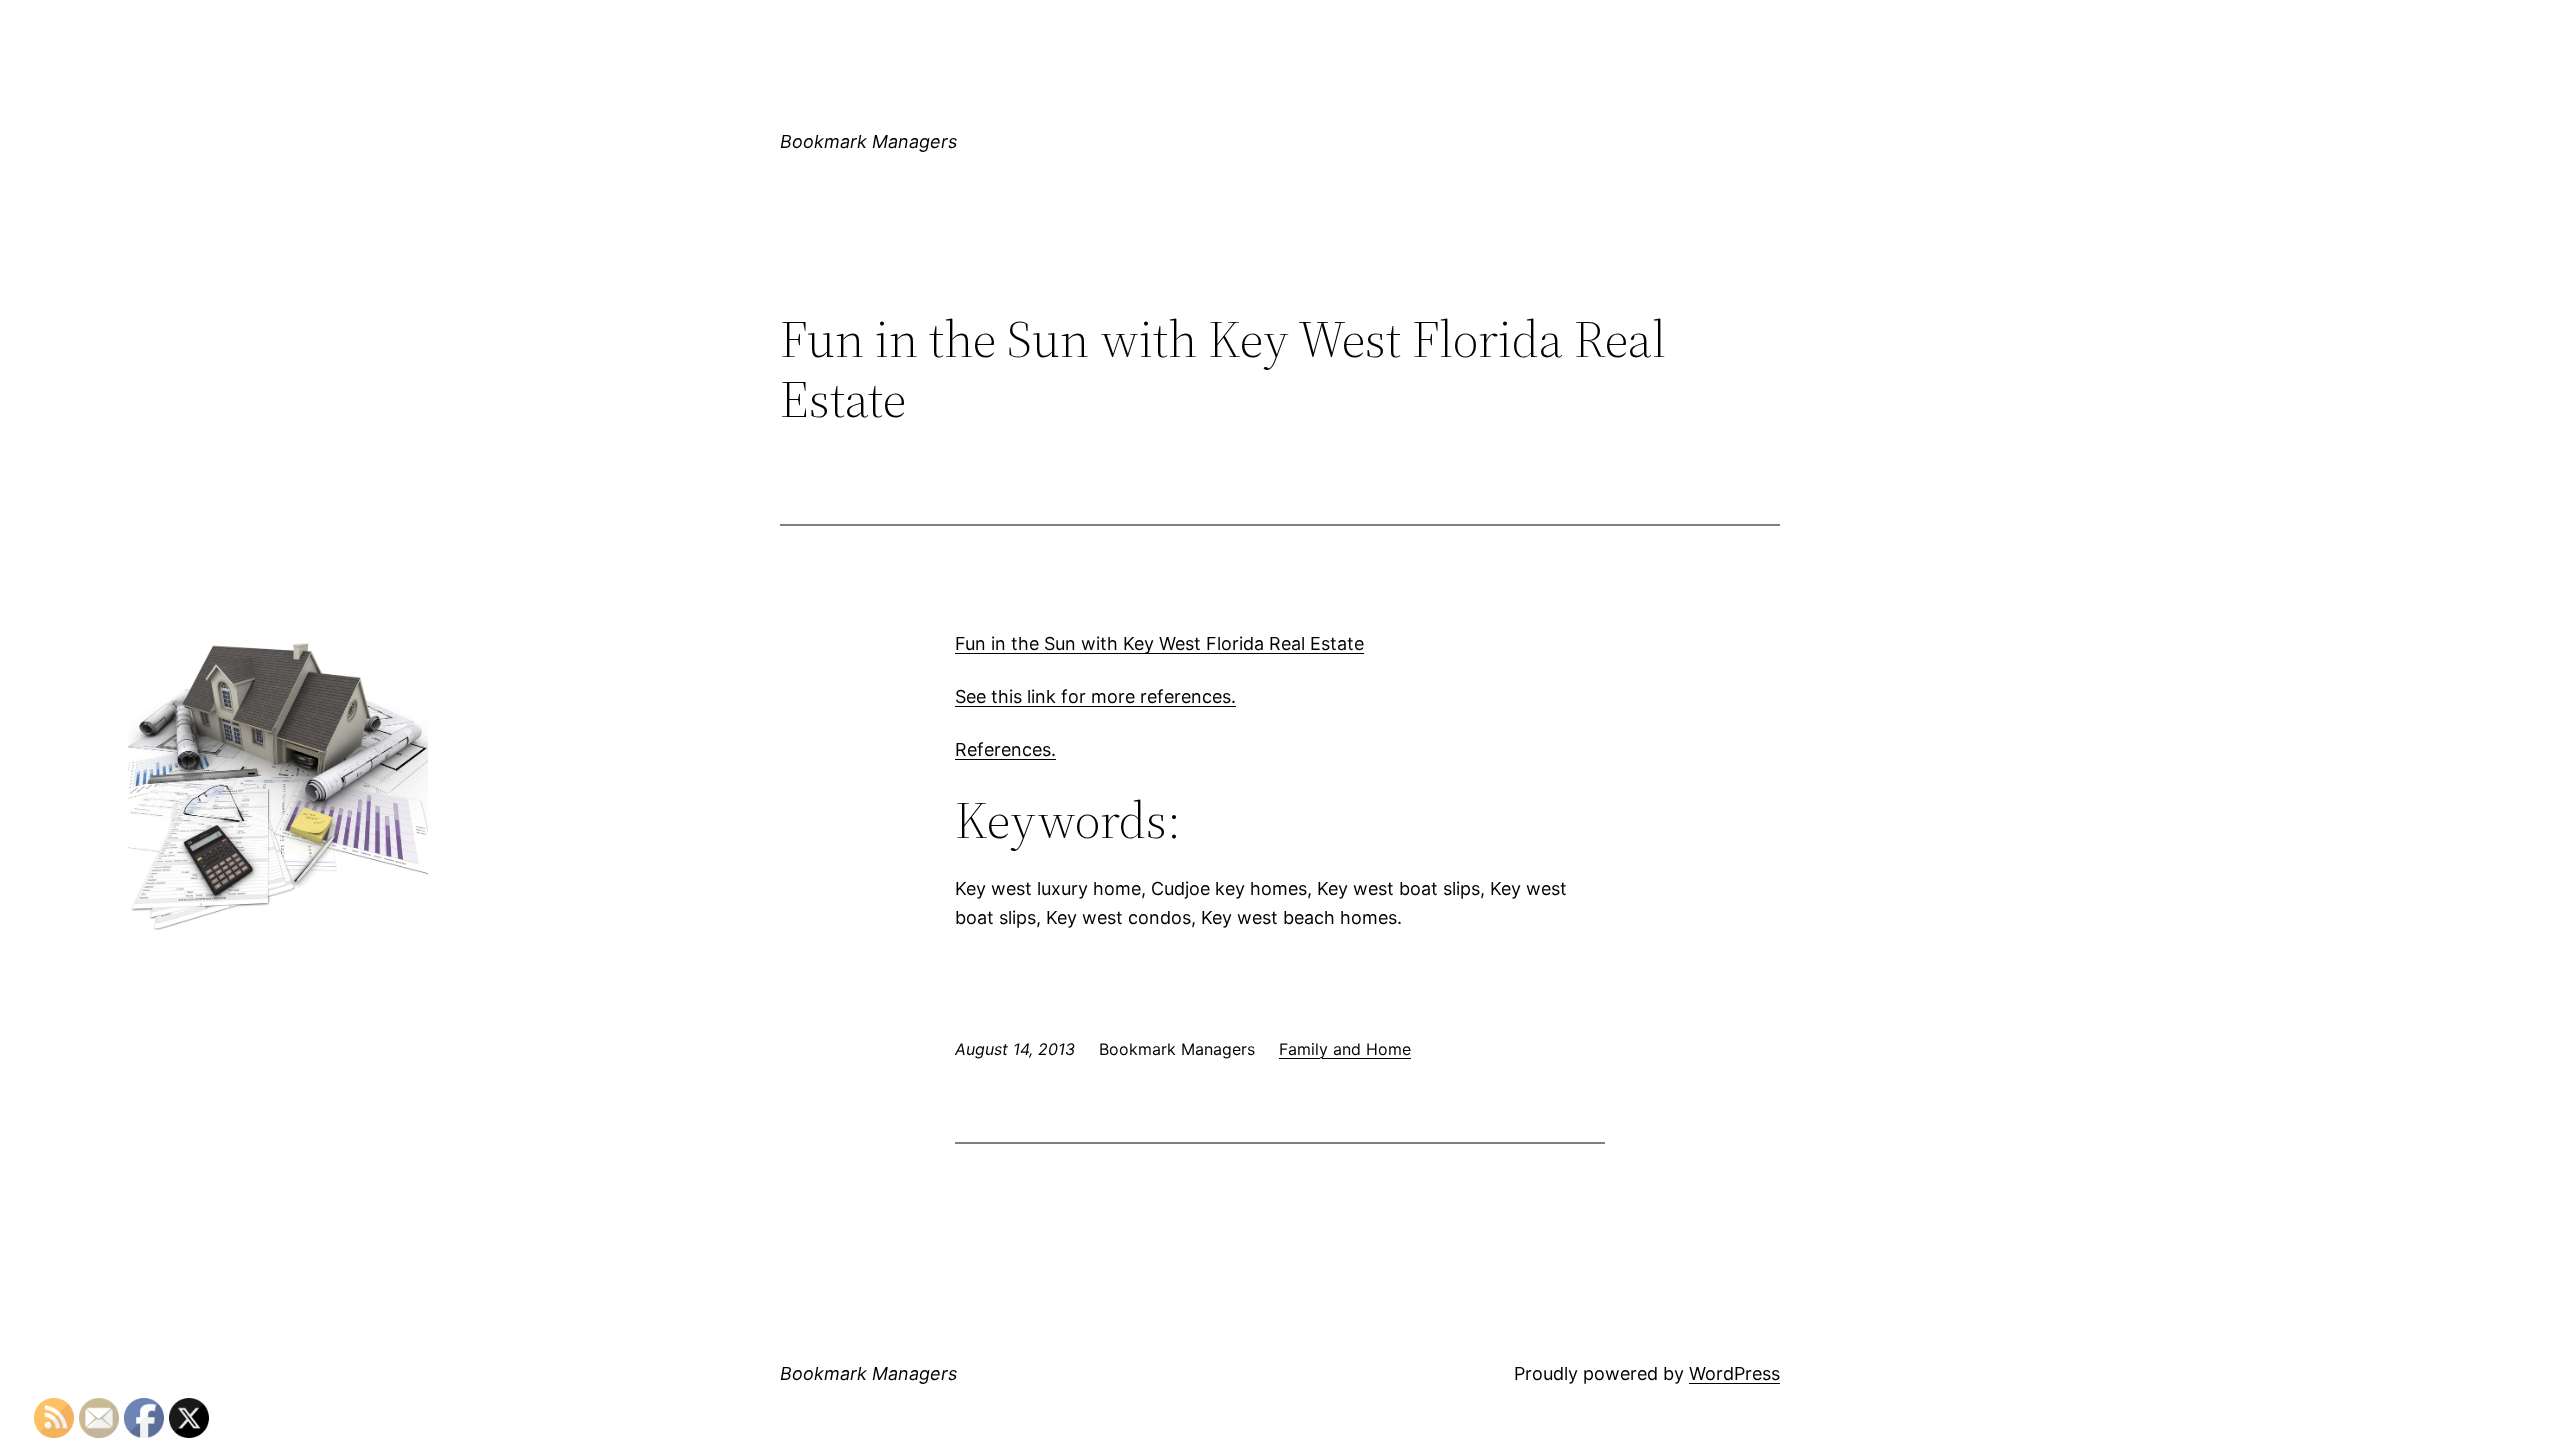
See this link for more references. (1095, 696)
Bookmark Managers (868, 141)
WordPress (1734, 1373)
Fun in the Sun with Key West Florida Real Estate (1159, 643)
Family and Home (1345, 1049)
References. (1005, 749)
